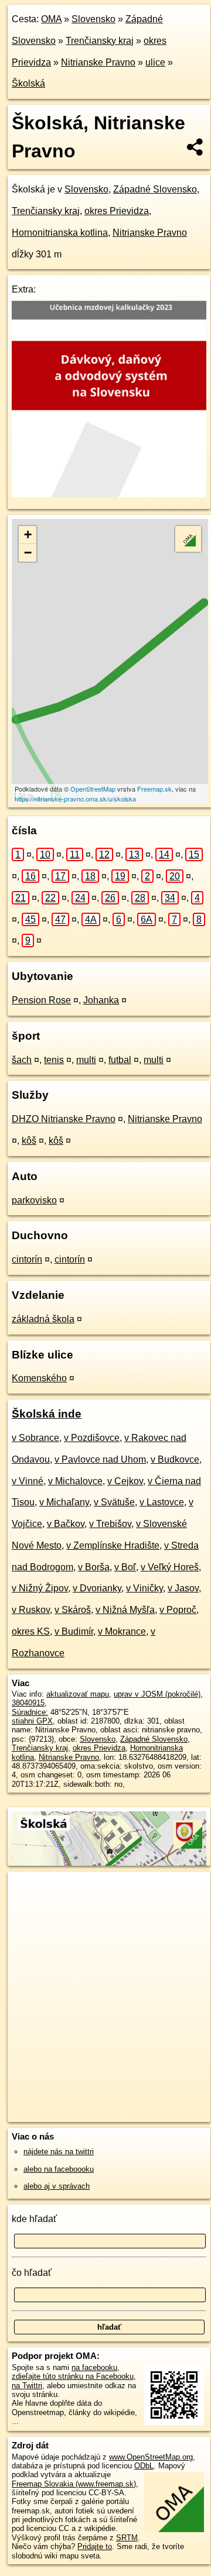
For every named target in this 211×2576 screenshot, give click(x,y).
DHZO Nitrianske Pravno (64, 1119)
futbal (120, 1060)
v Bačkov (66, 1524)
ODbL (144, 2466)
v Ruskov (31, 1610)
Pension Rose (41, 1000)
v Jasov (183, 1588)
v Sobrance (35, 1438)
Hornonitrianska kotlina (60, 233)
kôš (29, 1141)
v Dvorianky (97, 1588)
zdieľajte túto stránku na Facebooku (73, 2376)
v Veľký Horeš (170, 1567)
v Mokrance (122, 1631)
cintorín (27, 1259)
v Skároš (73, 1610)
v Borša (94, 1567)
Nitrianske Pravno (98, 62)
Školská (28, 83)
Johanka (101, 1000)
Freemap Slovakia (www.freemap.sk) (74, 2484)
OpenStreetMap (93, 789)
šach (22, 1060)
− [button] (28, 553)
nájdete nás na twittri (59, 2152)
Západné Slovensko (155, 189)
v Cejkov (125, 1481)
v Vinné (28, 1481)
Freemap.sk (154, 789)
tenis (54, 1060)
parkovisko (34, 1200)
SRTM (127, 2538)
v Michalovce (75, 1481)
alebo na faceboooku (59, 2169)
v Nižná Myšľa (125, 1610)
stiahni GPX (32, 1721)
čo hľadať (32, 2273)
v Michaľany (64, 1502)
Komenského (39, 1378)
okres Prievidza (117, 211)
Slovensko (93, 19)
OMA (51, 19)
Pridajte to (95, 2546)
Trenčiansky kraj (100, 41)
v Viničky (144, 1588)
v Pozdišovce (92, 1438)
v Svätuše (114, 1502)
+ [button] (28, 534)
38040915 (28, 1703)
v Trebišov (110, 1524)
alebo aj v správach (57, 2186)
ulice (155, 62)
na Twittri (27, 2386)
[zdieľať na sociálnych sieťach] (195, 147)
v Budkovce (175, 1459)
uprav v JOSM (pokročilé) (157, 1694)
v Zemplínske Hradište (113, 1545)
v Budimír (74, 1631)
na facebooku (94, 2367)
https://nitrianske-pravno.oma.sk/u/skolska (75, 799)
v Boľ (125, 1567)
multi (86, 1060)
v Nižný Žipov (40, 1588)
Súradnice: (30, 1712)
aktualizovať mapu (78, 1694)
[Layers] (188, 539)
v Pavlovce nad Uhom (100, 1459)
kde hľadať (34, 2219)
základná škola (43, 1319)
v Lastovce (162, 1502)
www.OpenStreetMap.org (151, 2457)
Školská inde (47, 1414)
